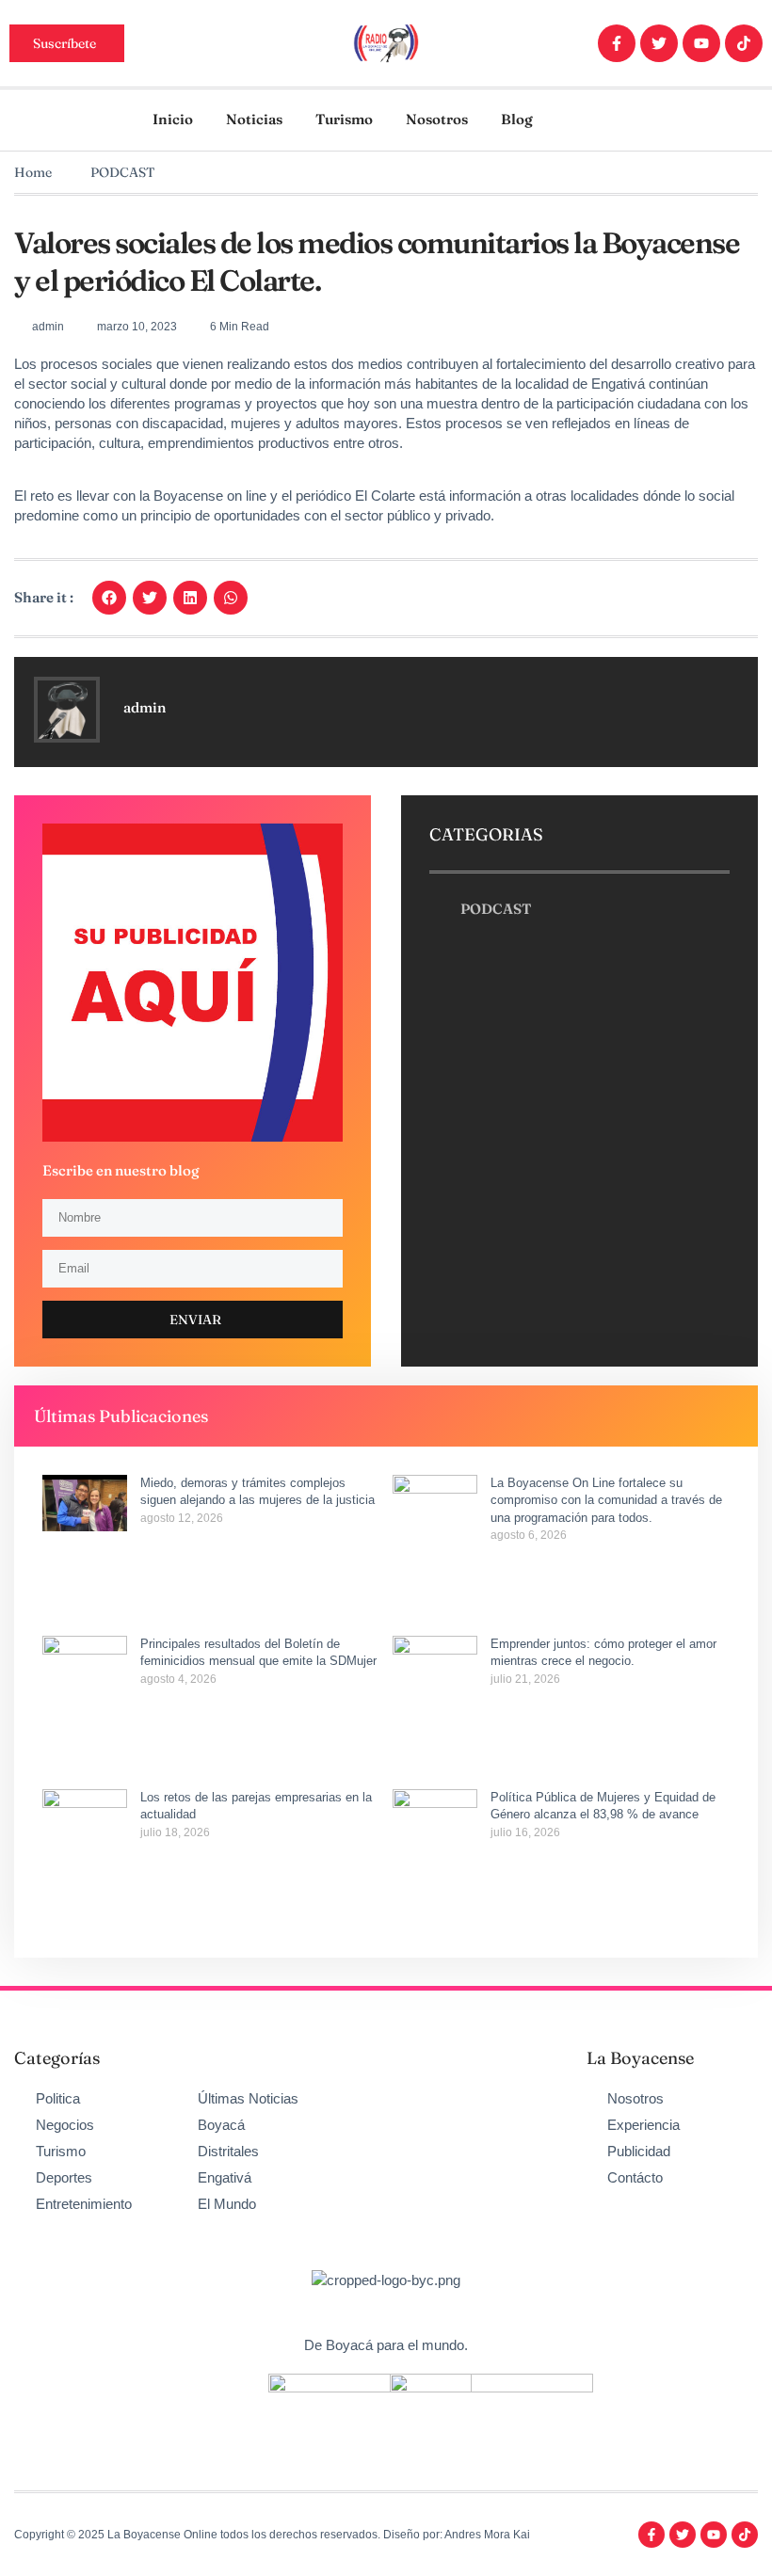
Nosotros (437, 119)
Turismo (344, 119)
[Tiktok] (744, 43)
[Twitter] (659, 43)
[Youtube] (701, 43)
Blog (517, 119)
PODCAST (122, 172)
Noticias (254, 119)
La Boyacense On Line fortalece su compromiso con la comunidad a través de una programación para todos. (606, 1500)
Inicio (173, 119)
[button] (109, 598)
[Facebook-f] (617, 43)
